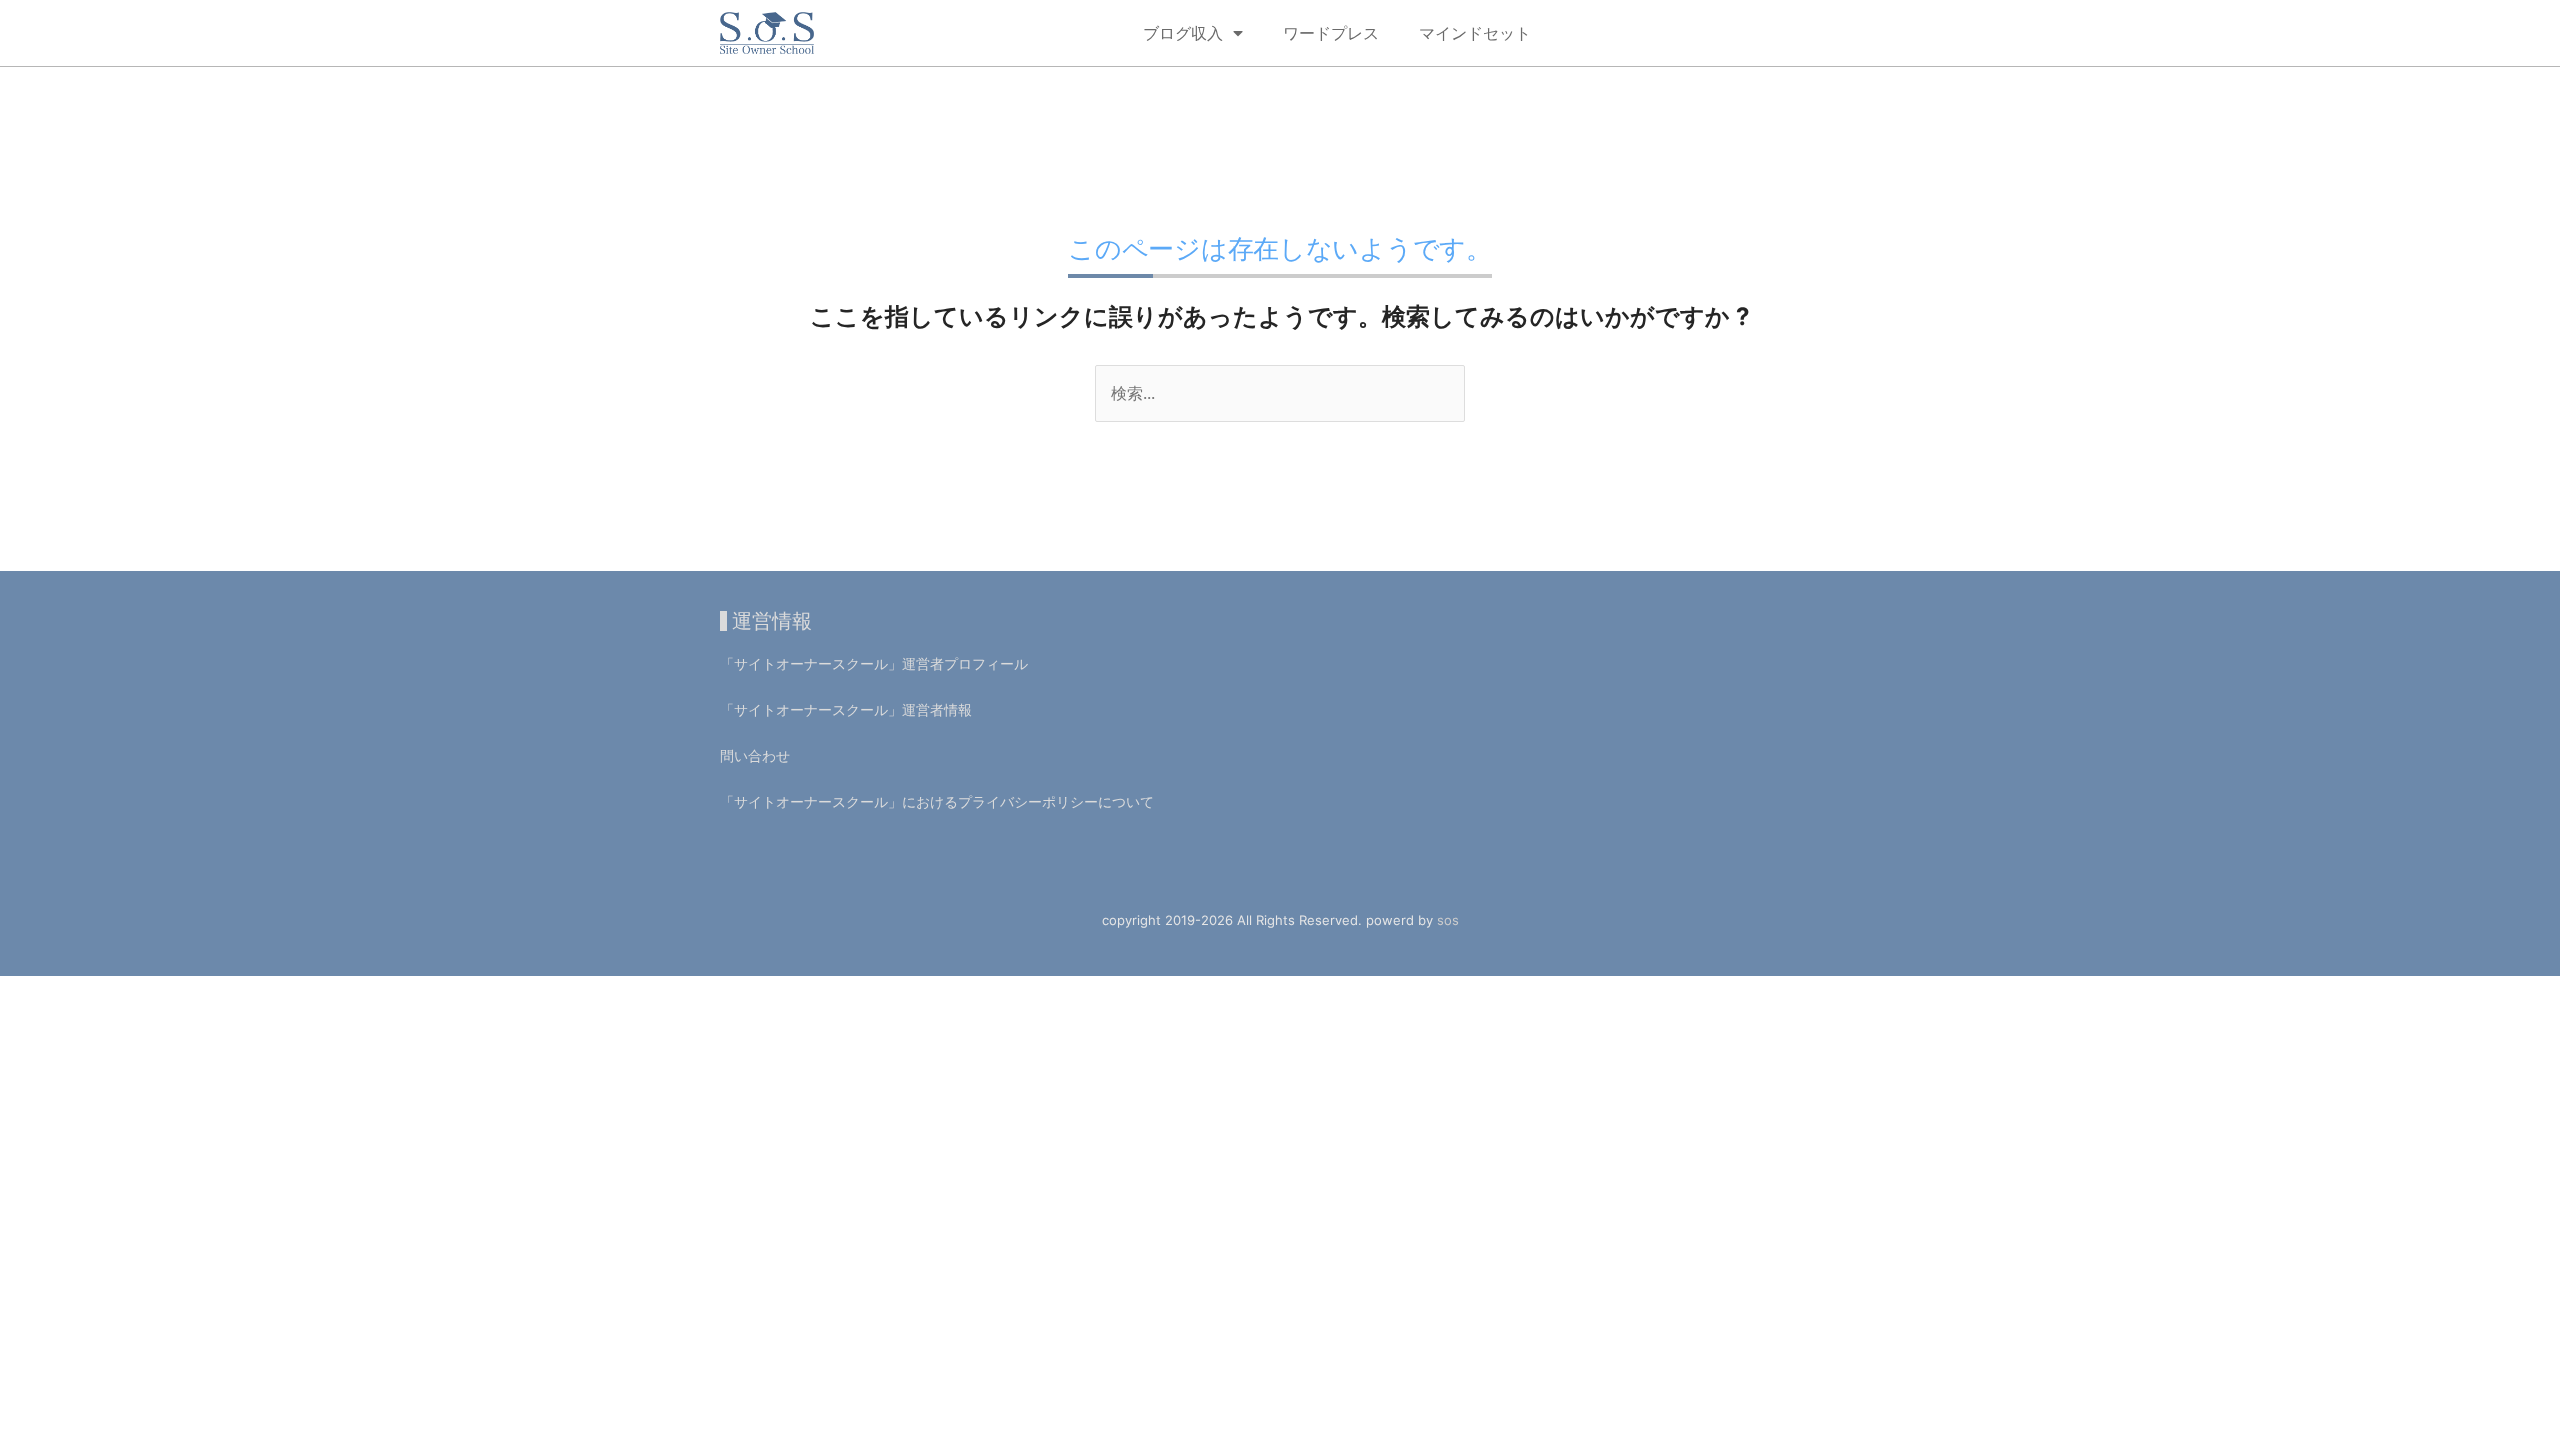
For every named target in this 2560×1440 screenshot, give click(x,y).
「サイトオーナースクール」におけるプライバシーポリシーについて (937, 801)
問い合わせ (755, 755)
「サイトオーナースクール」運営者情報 (846, 709)
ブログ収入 (1183, 33)
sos (1448, 920)
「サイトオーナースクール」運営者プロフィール (874, 663)
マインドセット (1475, 33)
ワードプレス (1331, 33)
